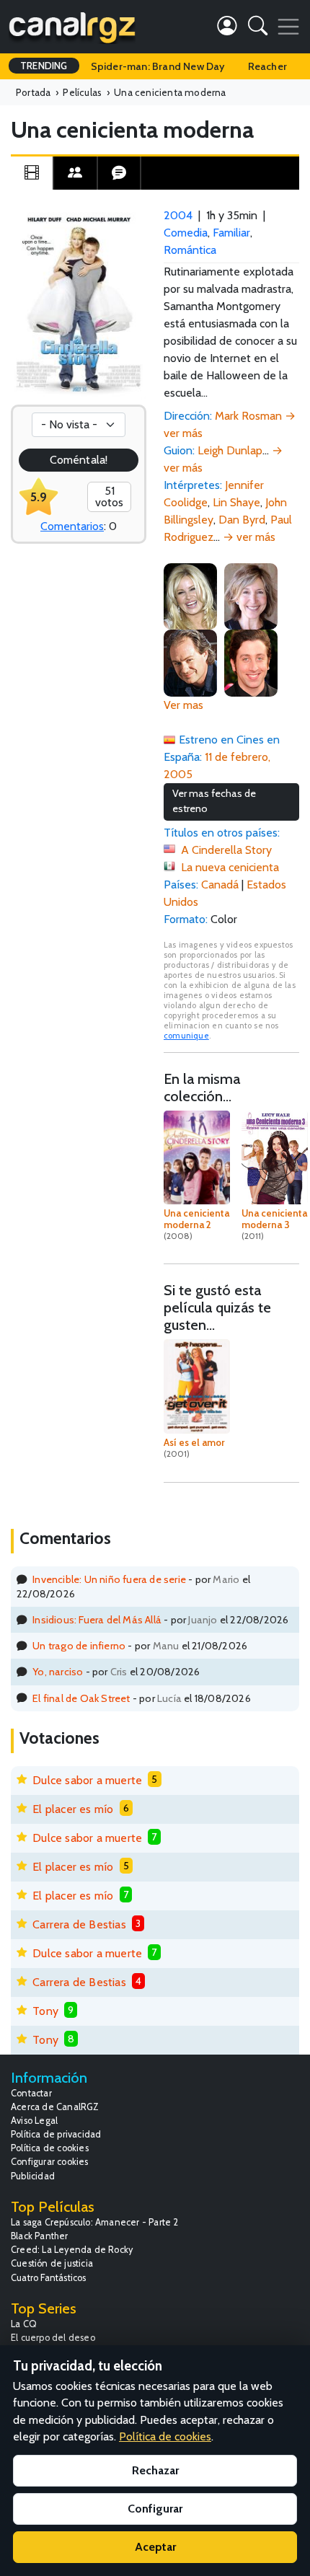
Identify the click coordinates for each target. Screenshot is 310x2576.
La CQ (24, 2324)
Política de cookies (50, 2148)
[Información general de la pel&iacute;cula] (32, 173)
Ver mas (183, 705)
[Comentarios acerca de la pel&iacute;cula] (119, 173)
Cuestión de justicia (52, 2263)
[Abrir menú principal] (288, 27)
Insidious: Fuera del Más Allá (97, 1620)
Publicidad (33, 2176)
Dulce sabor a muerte (87, 1780)
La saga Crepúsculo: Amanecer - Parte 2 (95, 2222)
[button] (258, 28)
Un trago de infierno (79, 1646)
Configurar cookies (50, 2162)
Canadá (220, 885)
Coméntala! (79, 460)
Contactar (31, 2093)
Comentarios (72, 526)
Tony (45, 2011)
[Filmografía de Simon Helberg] (251, 662)
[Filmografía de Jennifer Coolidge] (190, 595)
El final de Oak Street (81, 1698)
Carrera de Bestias (79, 1924)
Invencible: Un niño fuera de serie (109, 1579)
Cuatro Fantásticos (49, 2278)
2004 (178, 215)
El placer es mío (73, 1809)
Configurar (155, 2509)
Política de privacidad (56, 2134)
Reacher (267, 66)
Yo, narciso (58, 1672)
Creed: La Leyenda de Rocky (72, 2250)
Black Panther (40, 2236)
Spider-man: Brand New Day (158, 66)
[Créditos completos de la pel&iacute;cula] (75, 173)
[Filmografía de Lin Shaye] (251, 595)
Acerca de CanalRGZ (55, 2107)
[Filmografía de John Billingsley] (190, 662)
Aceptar (155, 2547)
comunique (186, 1036)
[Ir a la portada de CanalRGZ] (72, 27)
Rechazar (155, 2470)
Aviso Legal (34, 2121)
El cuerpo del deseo (53, 2338)
